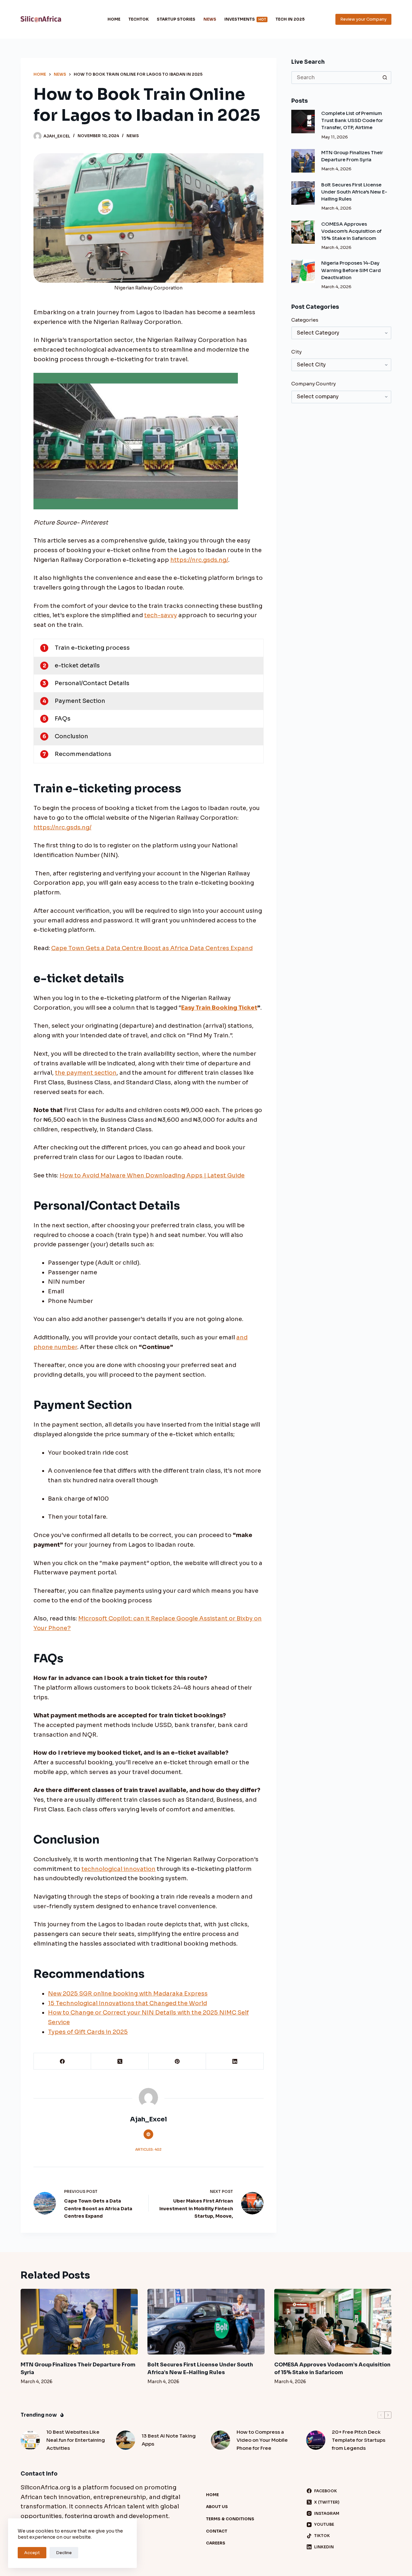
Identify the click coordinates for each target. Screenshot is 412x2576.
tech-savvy (161, 615)
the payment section (86, 1073)
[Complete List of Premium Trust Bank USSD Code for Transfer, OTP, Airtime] (303, 122)
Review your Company (363, 19)
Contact (217, 2531)
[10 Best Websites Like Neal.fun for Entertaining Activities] (30, 2440)
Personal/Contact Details (92, 683)
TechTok (139, 19)
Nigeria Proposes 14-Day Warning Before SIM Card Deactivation (351, 270)
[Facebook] (62, 2061)
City (296, 352)
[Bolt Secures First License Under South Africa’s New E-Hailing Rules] (303, 193)
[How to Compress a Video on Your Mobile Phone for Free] (220, 2440)
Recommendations (83, 754)
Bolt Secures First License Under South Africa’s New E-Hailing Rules (354, 192)
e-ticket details (77, 665)
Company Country (314, 384)
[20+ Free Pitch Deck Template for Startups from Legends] (316, 2440)
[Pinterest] (177, 2061)
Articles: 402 (148, 2149)
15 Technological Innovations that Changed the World (127, 2003)
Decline (64, 2553)
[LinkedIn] (235, 2061)
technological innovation (118, 1869)
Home (114, 19)
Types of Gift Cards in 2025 (88, 2032)
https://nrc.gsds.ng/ (199, 560)
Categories (305, 320)
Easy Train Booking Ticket (219, 1008)
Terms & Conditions (230, 2519)
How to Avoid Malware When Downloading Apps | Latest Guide (152, 1175)
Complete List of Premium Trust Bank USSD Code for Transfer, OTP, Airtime (352, 120)
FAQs (63, 719)
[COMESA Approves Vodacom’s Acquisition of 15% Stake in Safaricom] (303, 232)
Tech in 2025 (290, 19)
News (210, 19)
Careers (216, 2543)
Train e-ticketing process (92, 648)
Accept (32, 2553)
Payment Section (80, 701)
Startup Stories (176, 19)
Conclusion (71, 736)
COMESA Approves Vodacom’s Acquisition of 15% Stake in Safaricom (351, 231)
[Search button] (385, 78)
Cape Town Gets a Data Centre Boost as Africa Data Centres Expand (152, 948)
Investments (245, 19)
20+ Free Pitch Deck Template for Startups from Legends (359, 2440)
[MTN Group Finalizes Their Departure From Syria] (303, 161)
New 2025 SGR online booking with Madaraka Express (128, 1994)
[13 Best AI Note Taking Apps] (126, 2440)
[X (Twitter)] (120, 2061)
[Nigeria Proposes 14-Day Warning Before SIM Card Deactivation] (303, 271)
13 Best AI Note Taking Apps (169, 2440)
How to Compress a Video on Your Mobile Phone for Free (262, 2440)
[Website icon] (148, 2134)
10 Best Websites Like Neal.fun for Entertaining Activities (76, 2440)
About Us (217, 2507)
